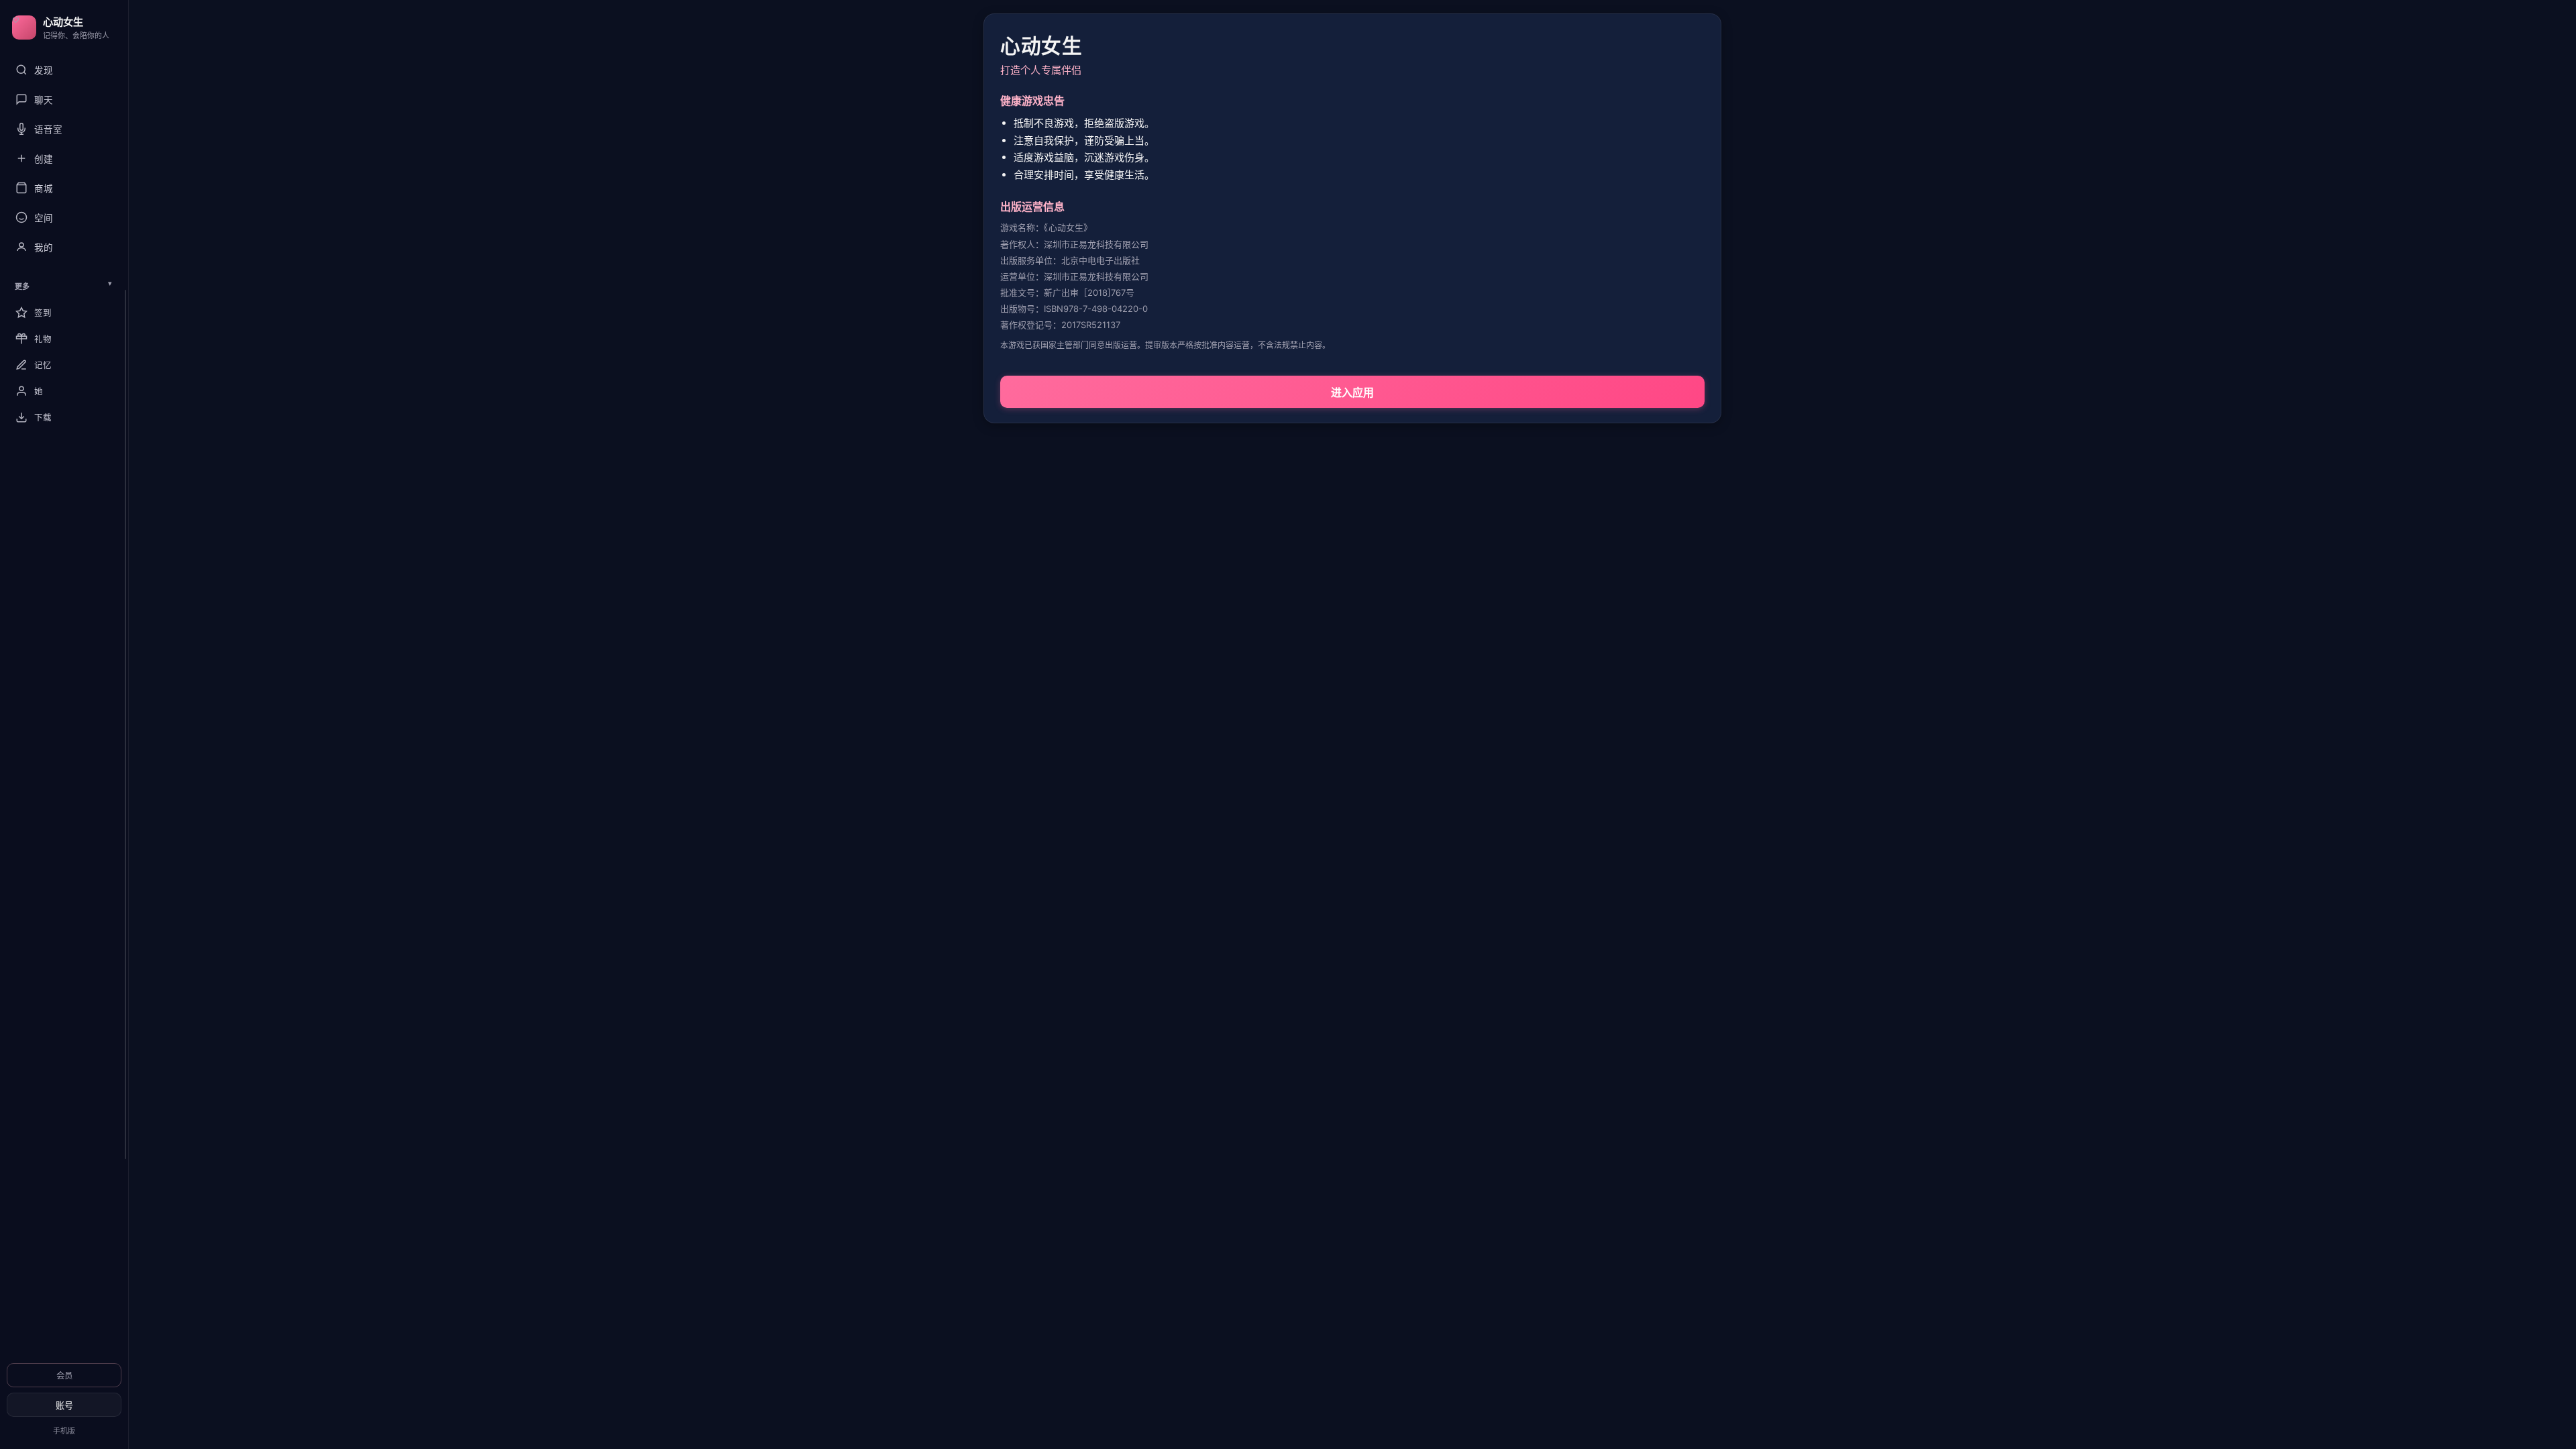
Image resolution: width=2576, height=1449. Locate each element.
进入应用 (1352, 392)
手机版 (64, 1431)
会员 (64, 1376)
